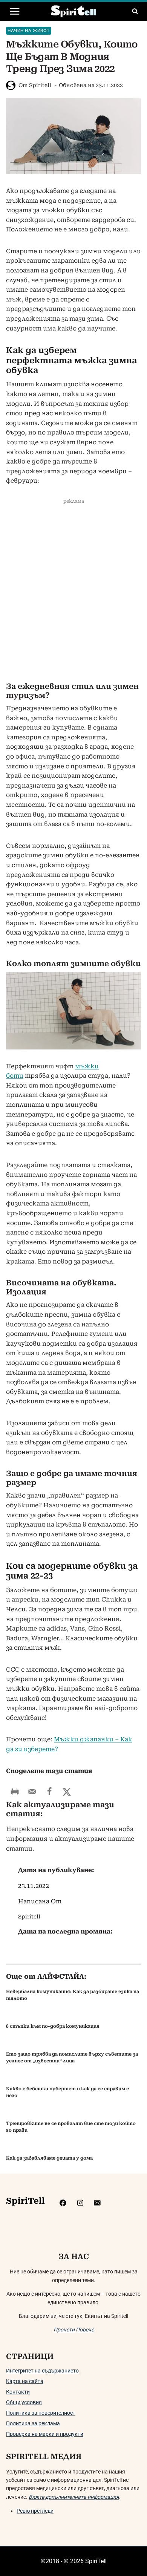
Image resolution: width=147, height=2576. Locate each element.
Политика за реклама (33, 2423)
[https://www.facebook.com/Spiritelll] (63, 2203)
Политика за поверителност (41, 2413)
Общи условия (24, 2402)
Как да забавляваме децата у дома (49, 2158)
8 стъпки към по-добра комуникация (53, 2026)
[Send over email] (32, 1791)
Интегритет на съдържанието (42, 2371)
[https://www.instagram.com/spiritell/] (80, 2203)
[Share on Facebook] (49, 1791)
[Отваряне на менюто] (15, 11)
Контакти (18, 2392)
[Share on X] (67, 1791)
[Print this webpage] (15, 1791)
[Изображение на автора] (11, 85)
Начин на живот (29, 31)
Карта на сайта (25, 2381)
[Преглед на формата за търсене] (135, 11)
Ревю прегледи (35, 2511)
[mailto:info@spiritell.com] (97, 2203)
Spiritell (40, 85)
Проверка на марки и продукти (45, 2434)
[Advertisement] (73, 594)
